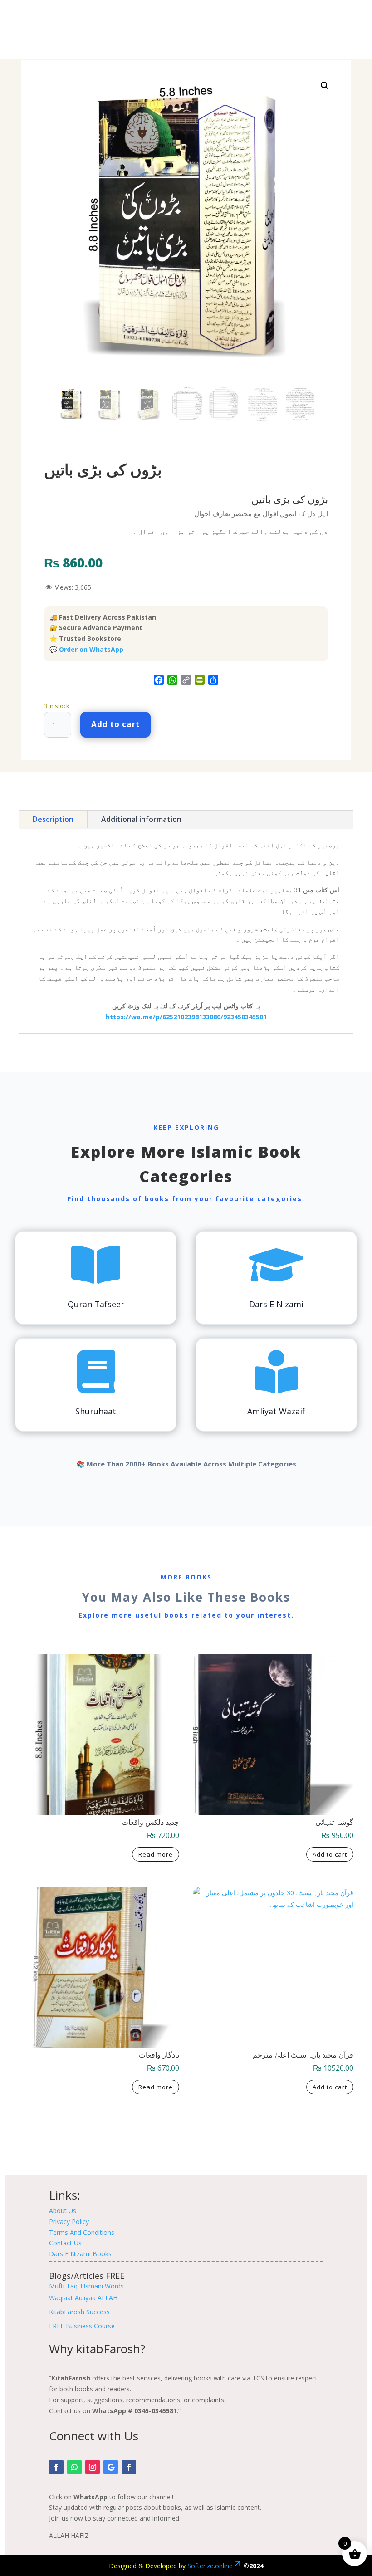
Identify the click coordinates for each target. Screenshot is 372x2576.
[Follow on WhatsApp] (74, 2467)
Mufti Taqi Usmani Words (86, 2286)
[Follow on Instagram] (93, 2467)
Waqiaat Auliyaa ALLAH (83, 2298)
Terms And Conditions (82, 2232)
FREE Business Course (82, 2326)
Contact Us (65, 2243)
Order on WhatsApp (91, 649)
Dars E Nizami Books (80, 2254)
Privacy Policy (69, 2222)
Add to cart (115, 724)
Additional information (141, 819)
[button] (325, 86)
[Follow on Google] (111, 2467)
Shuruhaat (96, 1411)
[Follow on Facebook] (56, 2467)
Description (53, 819)
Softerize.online (210, 2566)
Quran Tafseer (96, 1304)
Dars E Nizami (276, 1304)
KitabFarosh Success (79, 2312)
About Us (63, 2211)
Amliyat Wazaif (276, 1411)
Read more (156, 1854)
